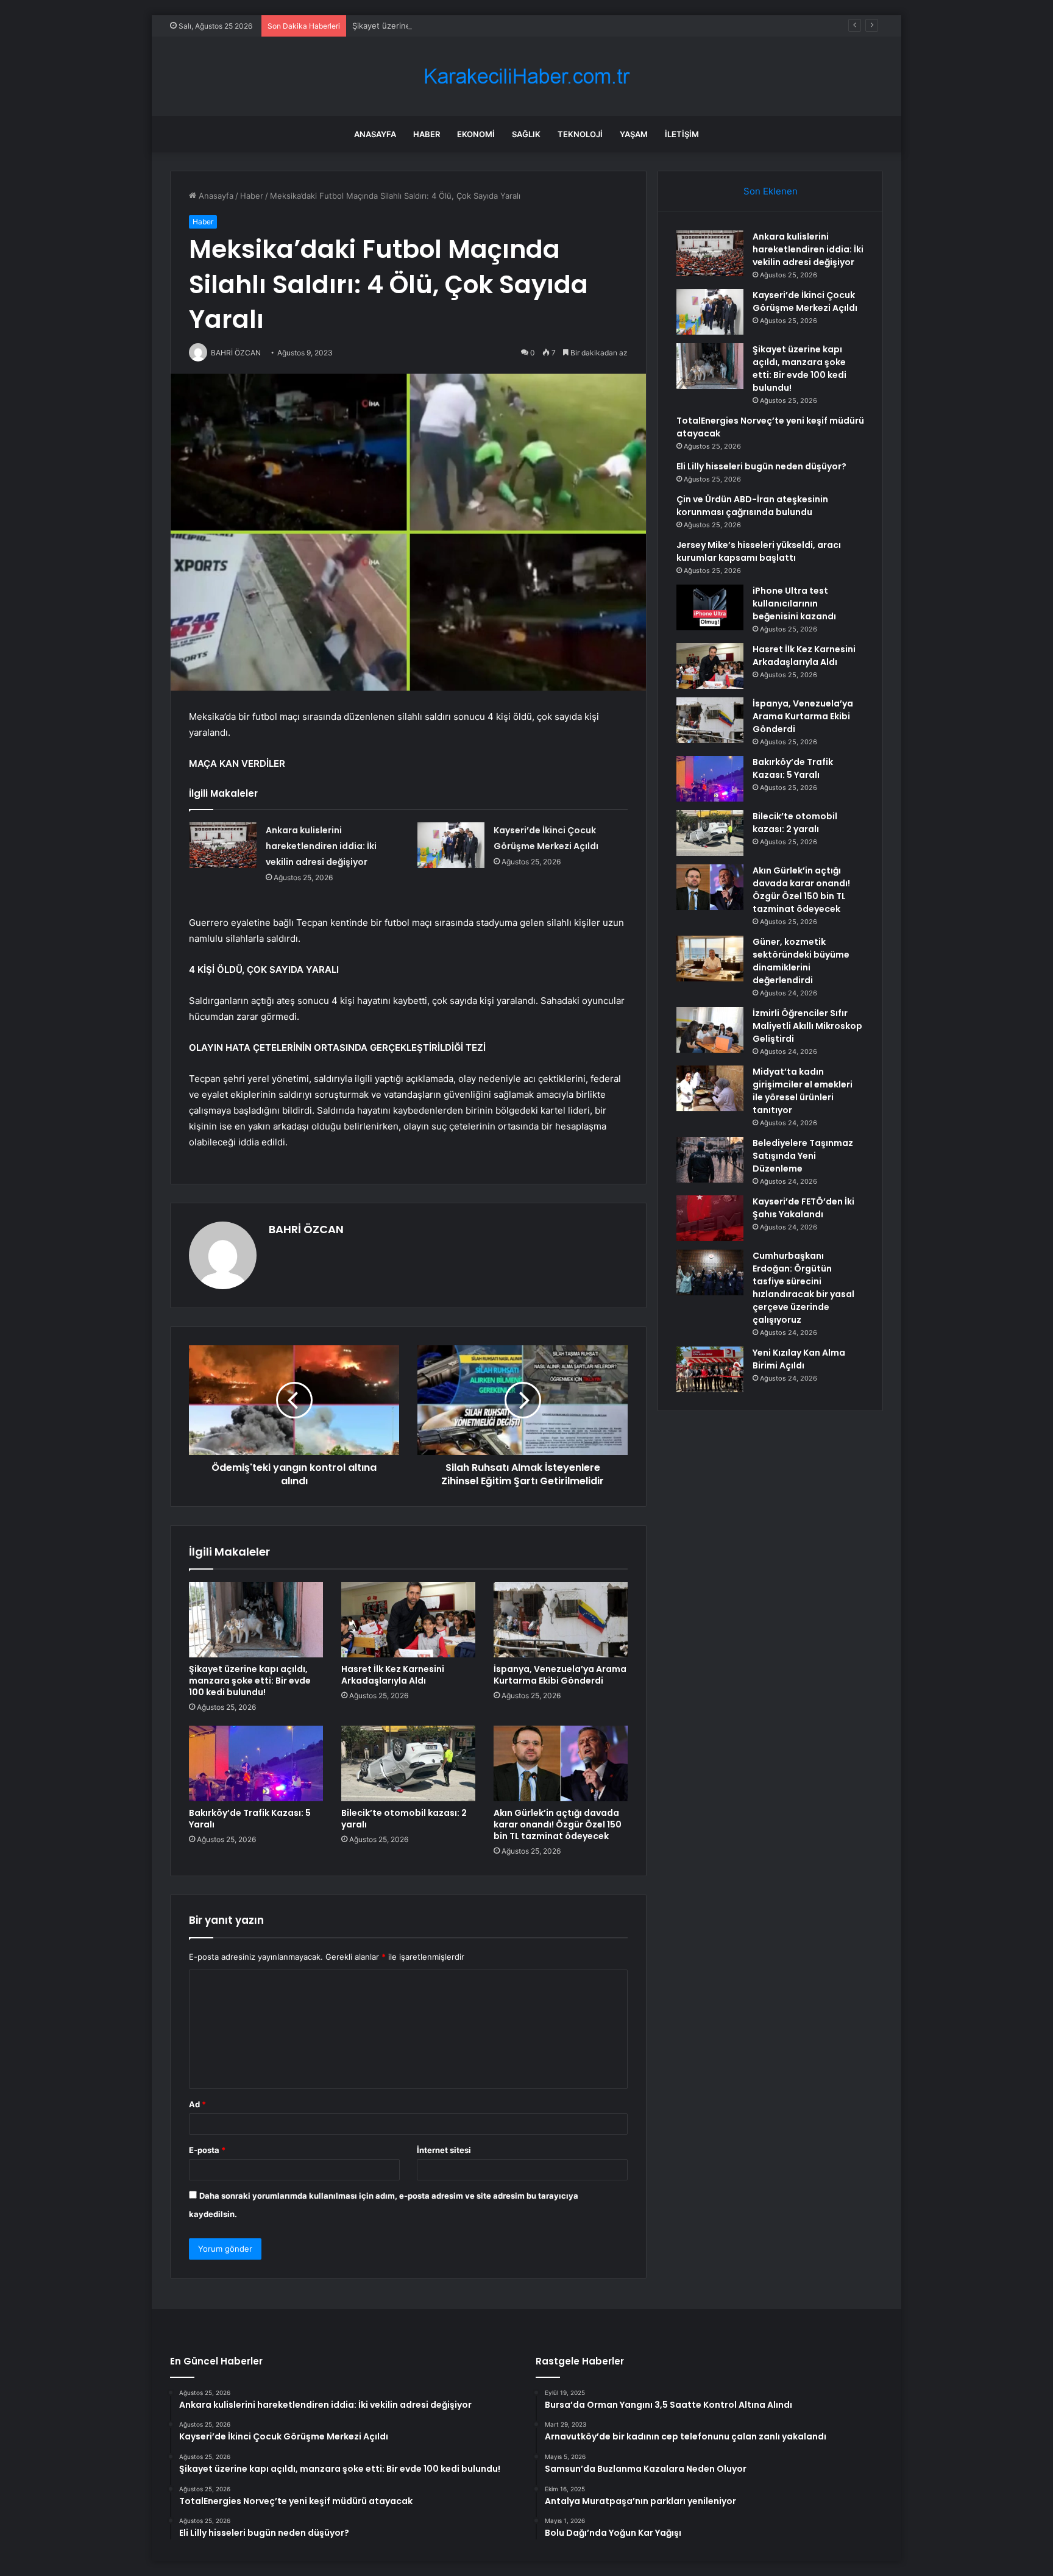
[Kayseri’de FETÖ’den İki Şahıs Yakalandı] (710, 1218)
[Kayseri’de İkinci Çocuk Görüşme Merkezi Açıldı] (451, 845)
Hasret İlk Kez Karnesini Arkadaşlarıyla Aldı (393, 1675)
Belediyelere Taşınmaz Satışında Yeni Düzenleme (803, 1156)
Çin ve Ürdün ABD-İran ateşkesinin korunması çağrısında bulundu (752, 506)
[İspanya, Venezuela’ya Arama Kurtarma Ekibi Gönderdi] (561, 1620)
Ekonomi (476, 134)
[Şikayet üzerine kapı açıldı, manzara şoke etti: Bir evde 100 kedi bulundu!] (256, 1620)
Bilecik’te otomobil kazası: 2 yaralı (404, 1819)
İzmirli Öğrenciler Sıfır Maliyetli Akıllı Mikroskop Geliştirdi (807, 1026)
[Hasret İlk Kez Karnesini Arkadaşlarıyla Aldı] (408, 1620)
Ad (197, 2104)
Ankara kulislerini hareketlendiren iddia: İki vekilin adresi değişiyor (321, 846)
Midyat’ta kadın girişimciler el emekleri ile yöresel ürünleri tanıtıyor (803, 1091)
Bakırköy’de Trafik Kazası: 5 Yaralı (250, 1819)
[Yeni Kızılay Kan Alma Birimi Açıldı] (710, 1369)
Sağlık (526, 134)
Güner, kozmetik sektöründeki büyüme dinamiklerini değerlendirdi (801, 961)
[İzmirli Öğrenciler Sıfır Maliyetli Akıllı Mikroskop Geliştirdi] (710, 1030)
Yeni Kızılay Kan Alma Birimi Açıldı (799, 1359)
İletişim (682, 134)
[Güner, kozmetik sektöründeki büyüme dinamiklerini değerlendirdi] (710, 959)
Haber (427, 134)
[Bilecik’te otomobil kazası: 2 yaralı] (408, 1763)
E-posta (207, 2150)
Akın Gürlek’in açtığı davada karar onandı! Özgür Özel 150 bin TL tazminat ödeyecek (558, 1824)
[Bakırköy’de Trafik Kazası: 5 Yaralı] (256, 1763)
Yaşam (634, 134)
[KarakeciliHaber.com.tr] (526, 76)
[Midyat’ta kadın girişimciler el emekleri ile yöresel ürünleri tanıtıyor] (710, 1088)
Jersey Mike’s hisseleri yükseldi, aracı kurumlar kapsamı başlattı (759, 551)
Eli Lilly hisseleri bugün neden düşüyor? (761, 466)
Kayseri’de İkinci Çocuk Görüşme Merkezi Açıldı (805, 301)
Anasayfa (375, 134)
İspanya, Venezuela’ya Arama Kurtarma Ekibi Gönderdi (560, 1675)
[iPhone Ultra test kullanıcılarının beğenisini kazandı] (710, 607)
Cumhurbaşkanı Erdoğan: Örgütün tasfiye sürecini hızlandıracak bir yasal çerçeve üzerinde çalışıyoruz (803, 1288)
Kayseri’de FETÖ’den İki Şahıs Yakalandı (803, 1208)
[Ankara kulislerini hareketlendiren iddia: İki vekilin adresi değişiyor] (223, 845)
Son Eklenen (771, 191)
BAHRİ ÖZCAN (306, 1229)
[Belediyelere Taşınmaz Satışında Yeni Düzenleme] (710, 1160)
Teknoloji (580, 134)
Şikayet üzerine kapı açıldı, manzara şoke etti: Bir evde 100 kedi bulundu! (490, 26)
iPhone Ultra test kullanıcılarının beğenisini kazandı (794, 603)
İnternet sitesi (444, 2150)
